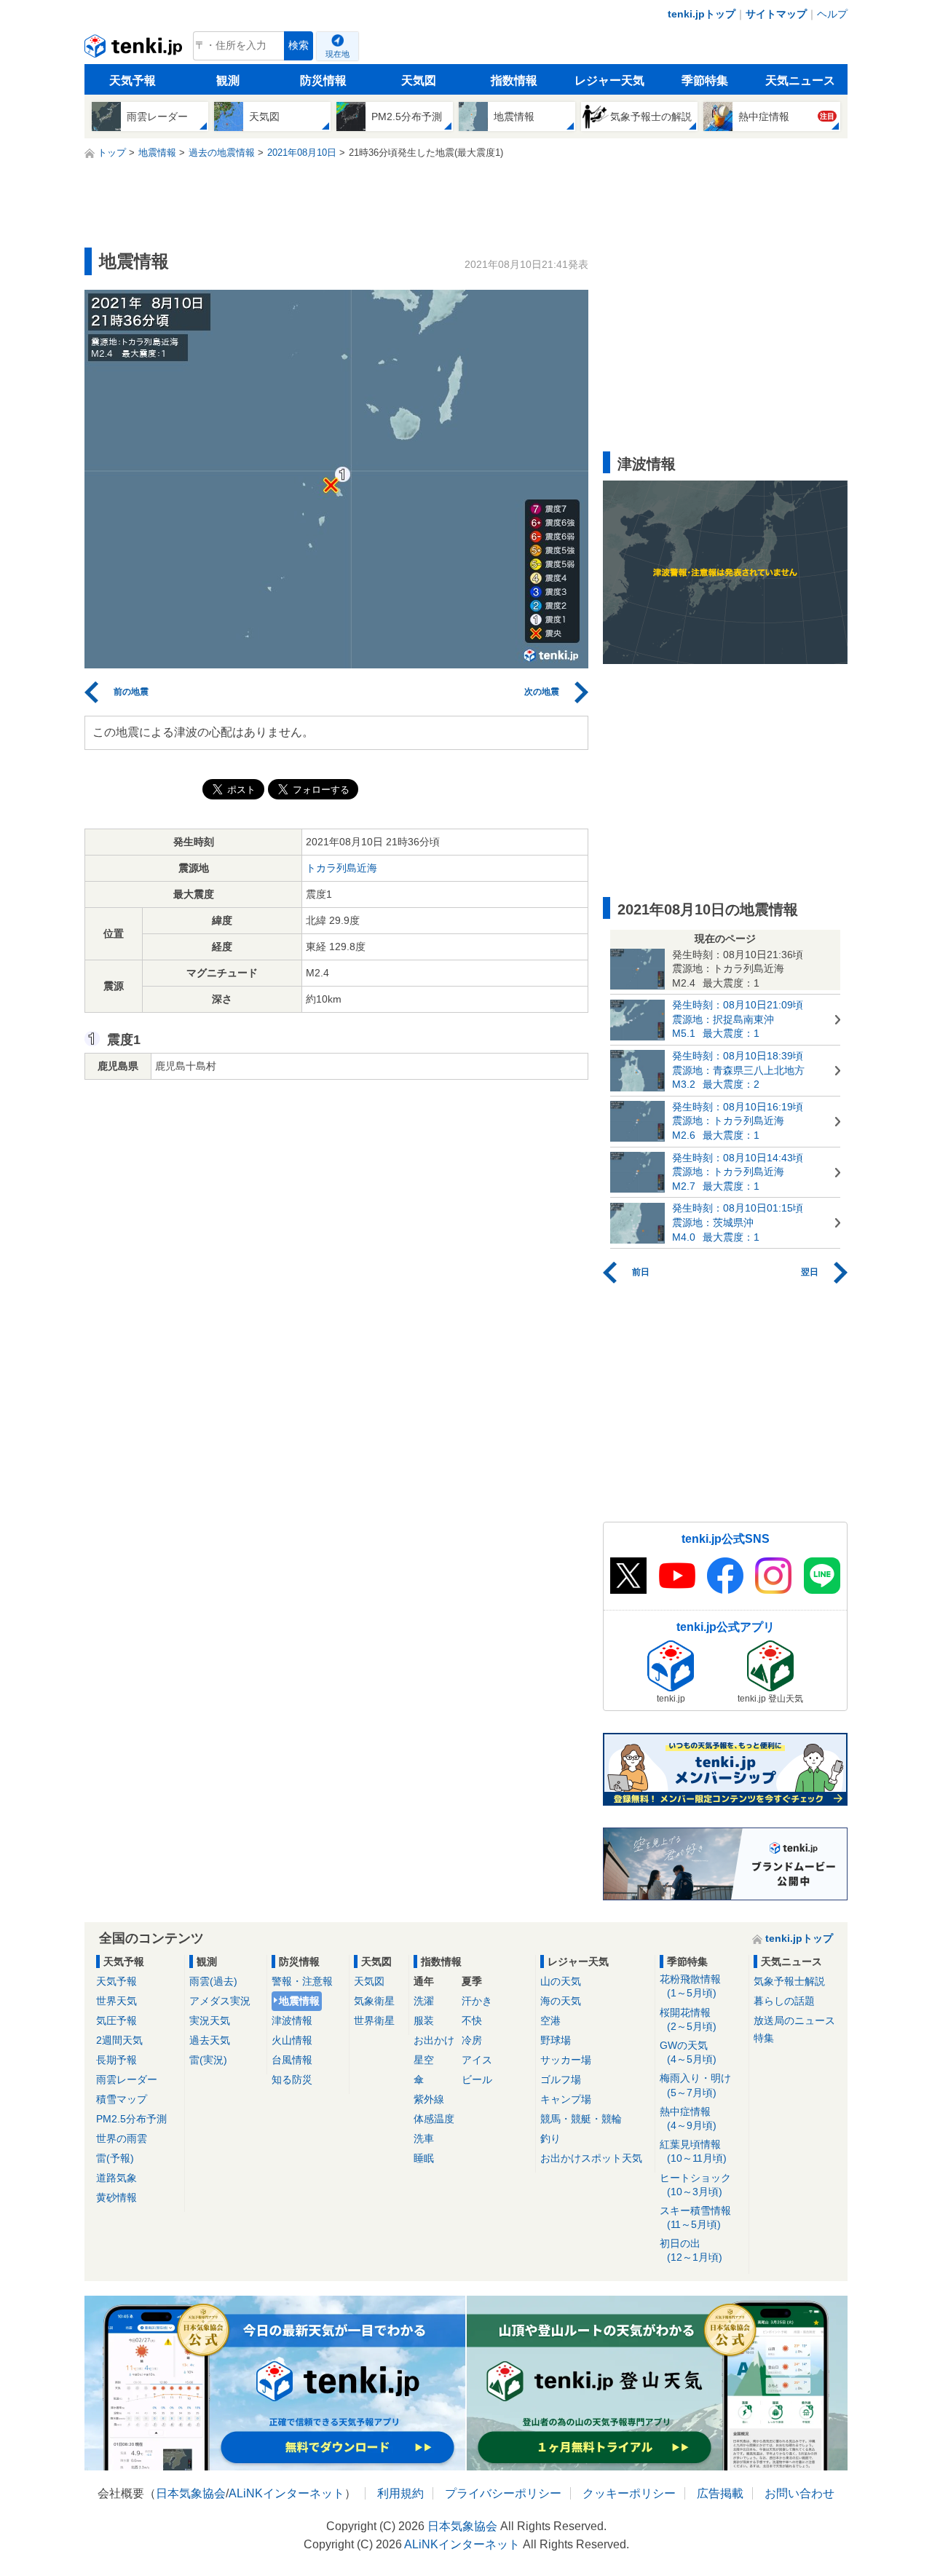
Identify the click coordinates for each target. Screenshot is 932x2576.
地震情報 (299, 2001)
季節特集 (705, 80)
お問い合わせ (799, 2493)
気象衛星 (374, 2001)
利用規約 (400, 2493)
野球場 (556, 2040)
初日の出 (691, 2250)
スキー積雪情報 (695, 2217)
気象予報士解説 (789, 1981)
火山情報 (292, 2040)
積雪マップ (122, 2099)
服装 (424, 2020)
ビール (477, 2079)
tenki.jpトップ (702, 14)
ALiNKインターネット (287, 2493)
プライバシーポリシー (503, 2493)
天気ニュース (800, 80)
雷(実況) (208, 2060)
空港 (550, 2020)
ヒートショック (695, 2185)
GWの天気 (688, 2052)
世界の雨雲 (122, 2138)
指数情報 (514, 80)
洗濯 (424, 2001)
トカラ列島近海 (341, 868)
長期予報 (116, 2060)
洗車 (424, 2138)
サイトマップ (776, 14)
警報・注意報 (302, 1981)
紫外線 (429, 2099)
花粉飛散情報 (690, 1986)
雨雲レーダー (127, 2079)
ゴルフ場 (561, 2079)
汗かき (477, 2001)
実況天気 (210, 2020)
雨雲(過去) (213, 1981)
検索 (299, 46)
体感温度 (434, 2119)
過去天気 (210, 2040)
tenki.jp (135, 50)
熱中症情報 (688, 2118)
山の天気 (561, 1981)
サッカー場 (566, 2060)
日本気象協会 (191, 2493)
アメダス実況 (220, 2001)
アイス (477, 2060)
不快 (472, 2020)
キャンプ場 (566, 2099)
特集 (764, 2038)
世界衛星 (374, 2020)
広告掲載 (720, 2493)
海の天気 (561, 2001)
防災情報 (323, 80)
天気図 (419, 80)
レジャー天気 (609, 80)
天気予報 (133, 80)
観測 (228, 80)
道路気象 (116, 2178)
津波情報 (292, 2020)
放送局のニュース (794, 2020)
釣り (550, 2138)
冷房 (472, 2040)
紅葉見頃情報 (693, 2151)
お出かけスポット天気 (591, 2158)
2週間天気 (119, 2040)
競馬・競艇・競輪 (581, 2119)
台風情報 (292, 2060)
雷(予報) (115, 2158)
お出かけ (434, 2040)
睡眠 (424, 2158)
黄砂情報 (116, 2197)
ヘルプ (832, 14)
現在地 (337, 54)
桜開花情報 (688, 2019)
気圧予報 (116, 2020)
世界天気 (116, 2001)
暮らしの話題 (784, 2001)
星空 (424, 2060)
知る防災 (292, 2079)
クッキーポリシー (629, 2493)
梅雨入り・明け (695, 2085)
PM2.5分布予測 (131, 2119)
